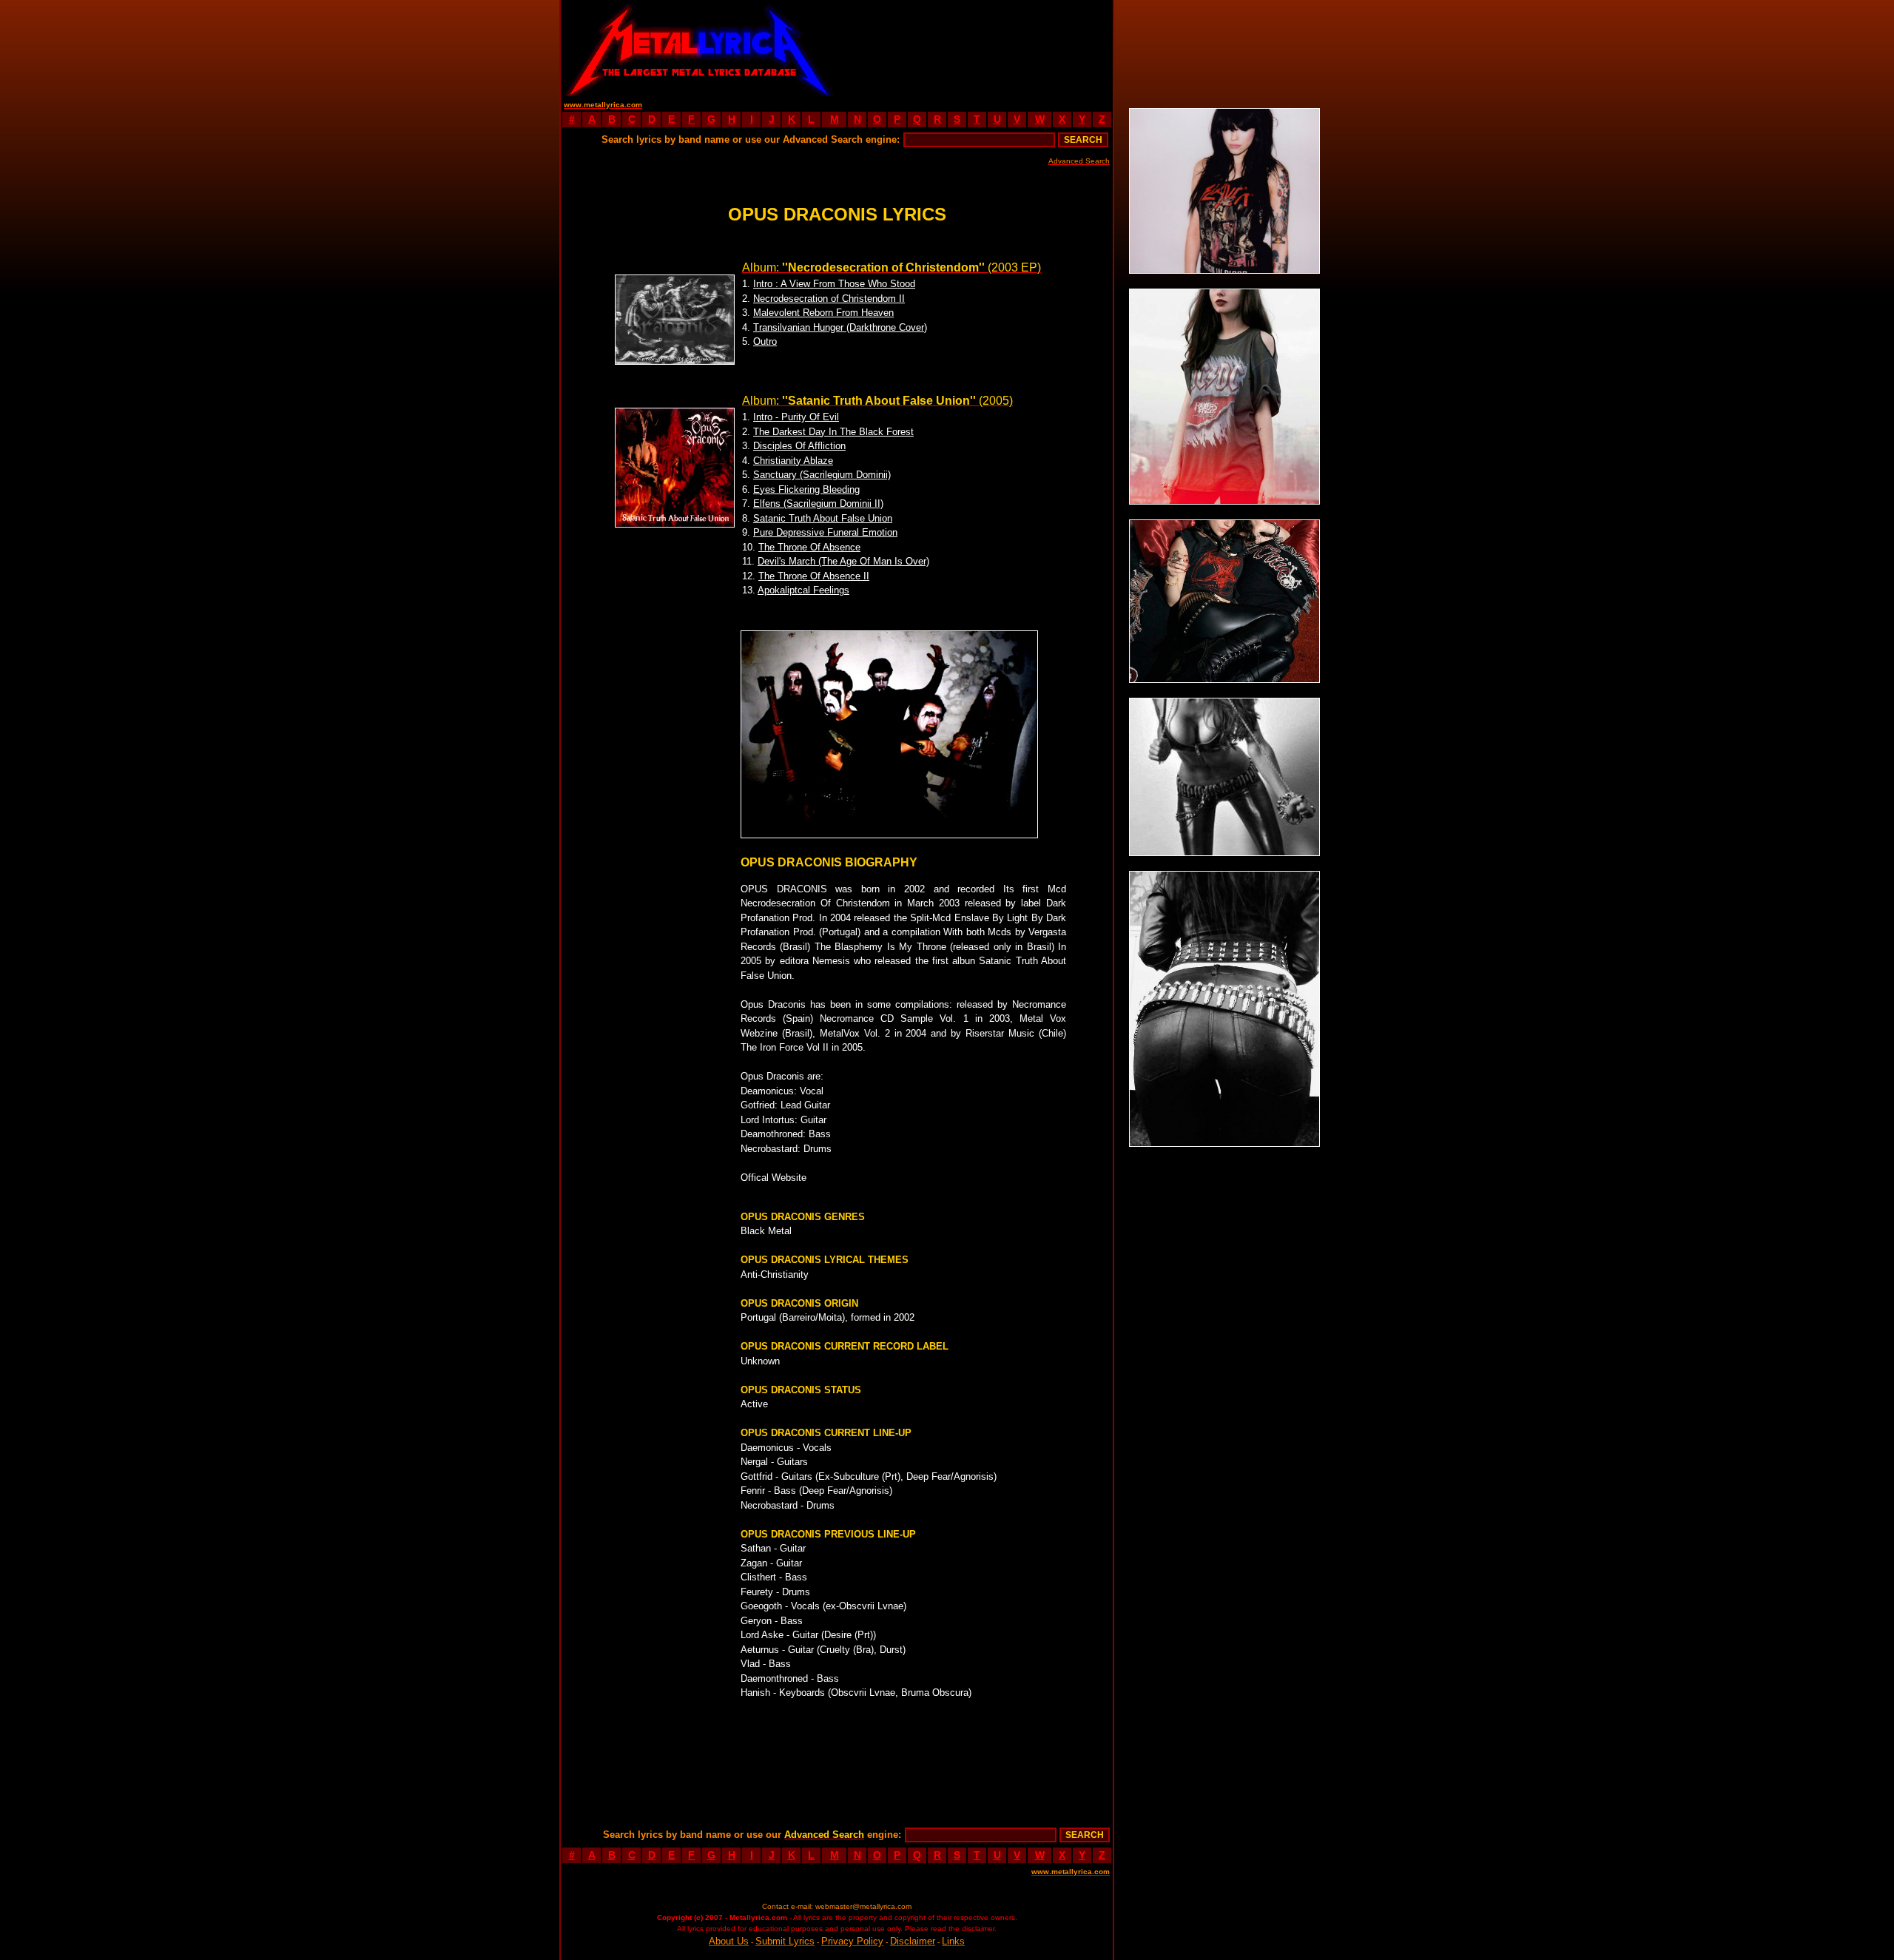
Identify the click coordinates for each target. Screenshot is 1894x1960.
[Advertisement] (975, 48)
